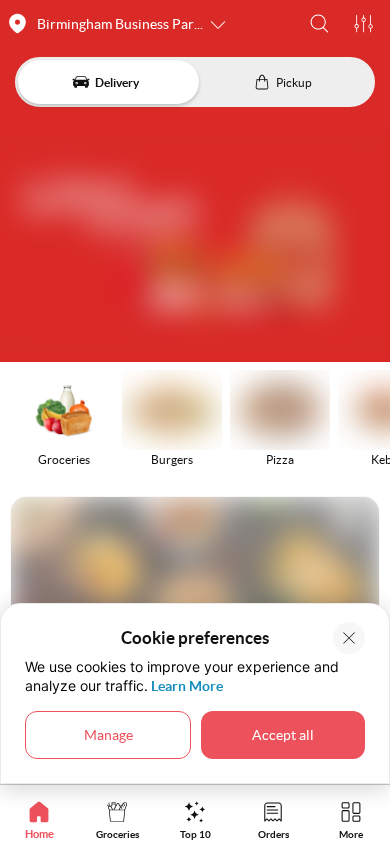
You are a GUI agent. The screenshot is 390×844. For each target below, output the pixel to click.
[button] (319, 23)
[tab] (39, 819)
